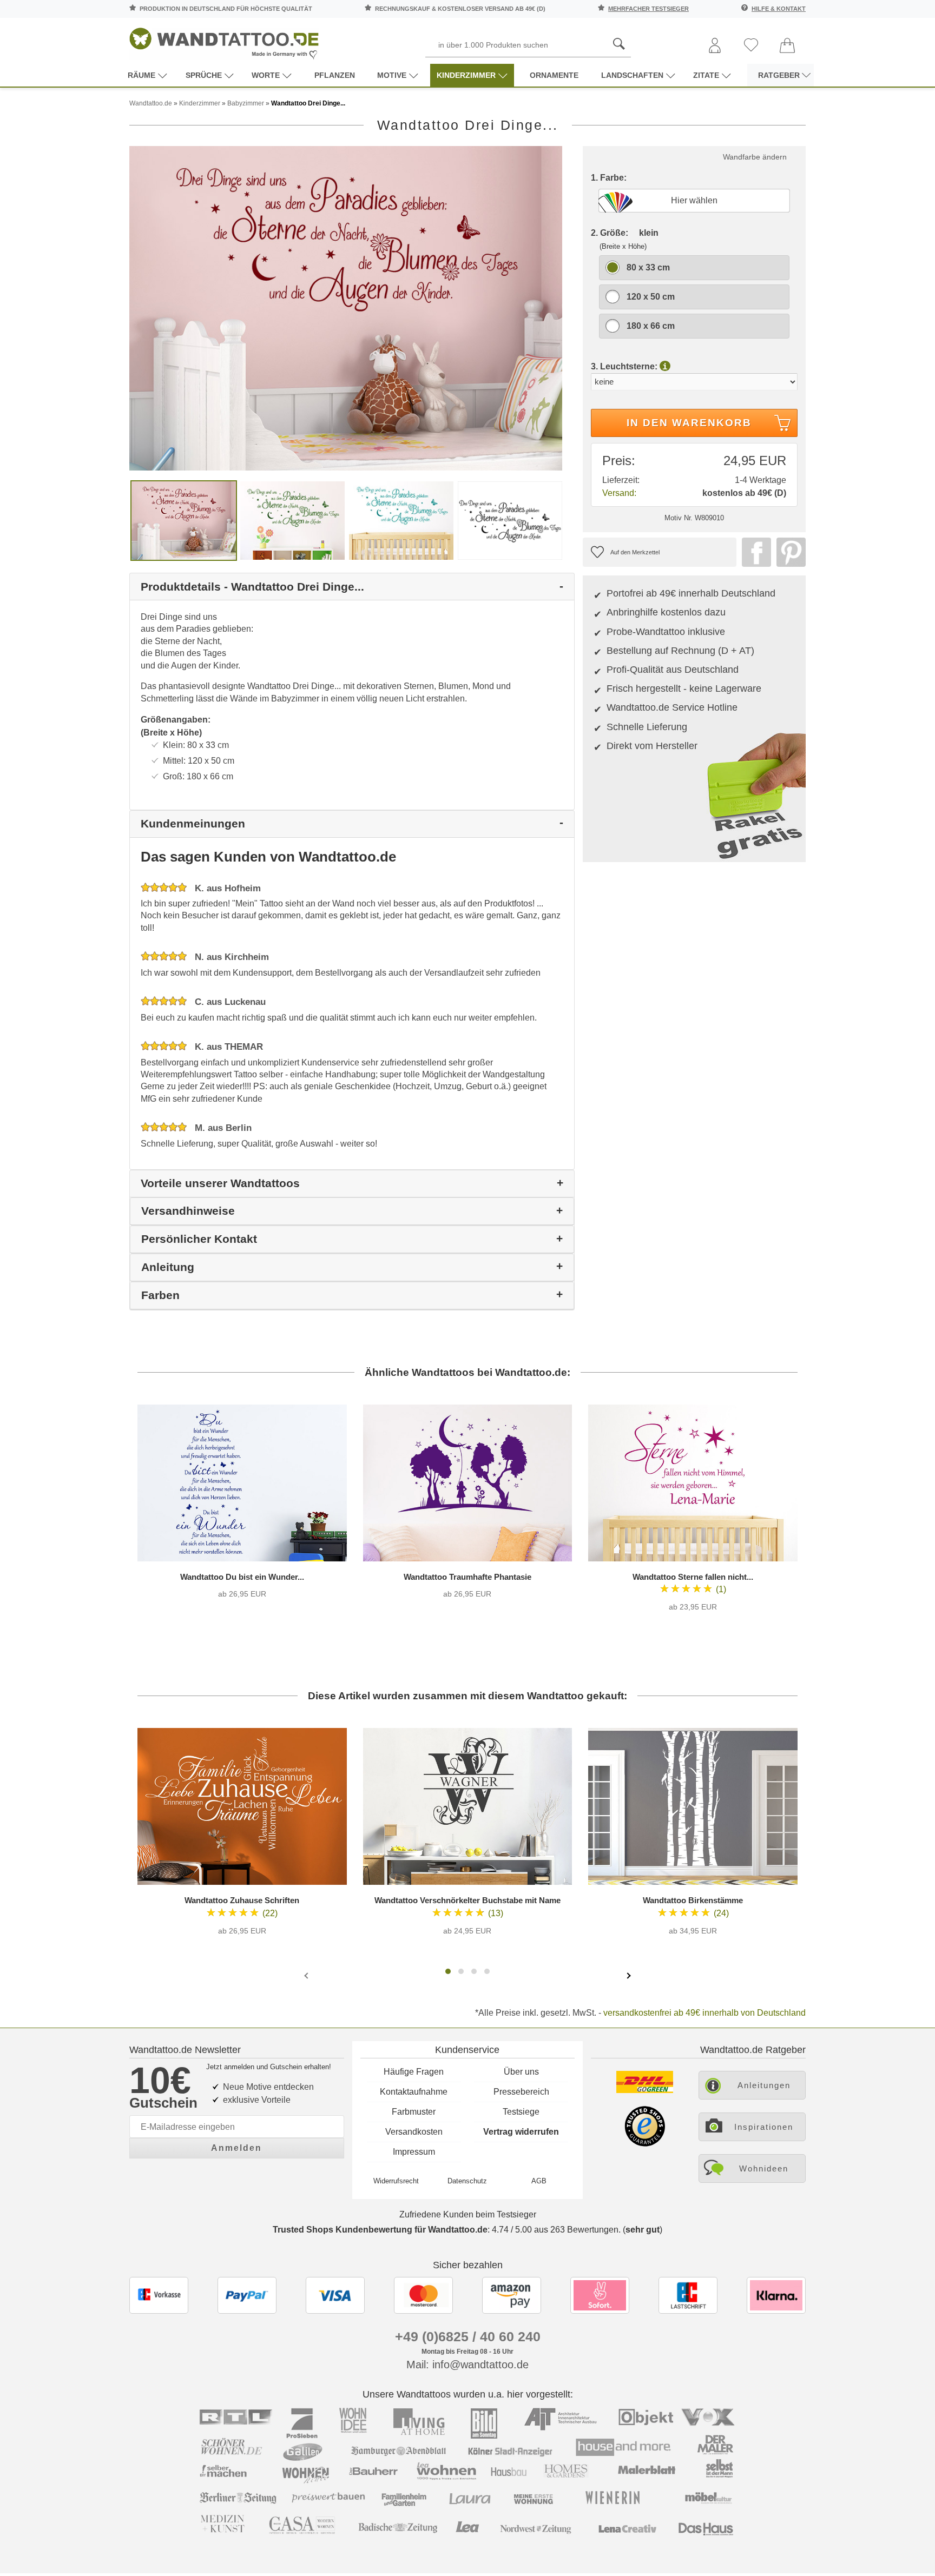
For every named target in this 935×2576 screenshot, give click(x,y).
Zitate (706, 75)
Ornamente (554, 75)
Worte (266, 75)
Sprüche (204, 75)
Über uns (521, 2072)
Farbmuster (414, 2112)
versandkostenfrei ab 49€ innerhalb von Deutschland (704, 2013)
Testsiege (521, 2112)
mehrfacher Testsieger (648, 9)
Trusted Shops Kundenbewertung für (380, 2230)
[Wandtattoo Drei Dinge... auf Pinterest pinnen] (788, 552)
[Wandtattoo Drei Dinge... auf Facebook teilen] (754, 552)
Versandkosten (414, 2132)
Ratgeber (779, 75)
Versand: (619, 493)
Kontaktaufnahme (414, 2092)
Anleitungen (764, 2085)
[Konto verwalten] (715, 46)
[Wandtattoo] (224, 40)
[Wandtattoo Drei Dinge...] (346, 308)
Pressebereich (521, 2092)
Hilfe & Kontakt (779, 9)
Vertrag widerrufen (521, 2132)
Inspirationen (764, 2127)
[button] (448, 1971)
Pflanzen (335, 75)
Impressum (414, 2152)
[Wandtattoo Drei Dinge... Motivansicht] (292, 520)
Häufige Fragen (414, 2072)
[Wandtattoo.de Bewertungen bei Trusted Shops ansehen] (645, 2144)
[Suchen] (619, 44)
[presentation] (307, 1975)
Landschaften (632, 75)
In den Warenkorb (689, 423)
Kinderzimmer (466, 75)
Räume (141, 75)
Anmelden (236, 2148)
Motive (392, 75)
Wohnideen (764, 2168)
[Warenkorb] (787, 46)
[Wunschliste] (751, 46)
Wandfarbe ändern (755, 157)
